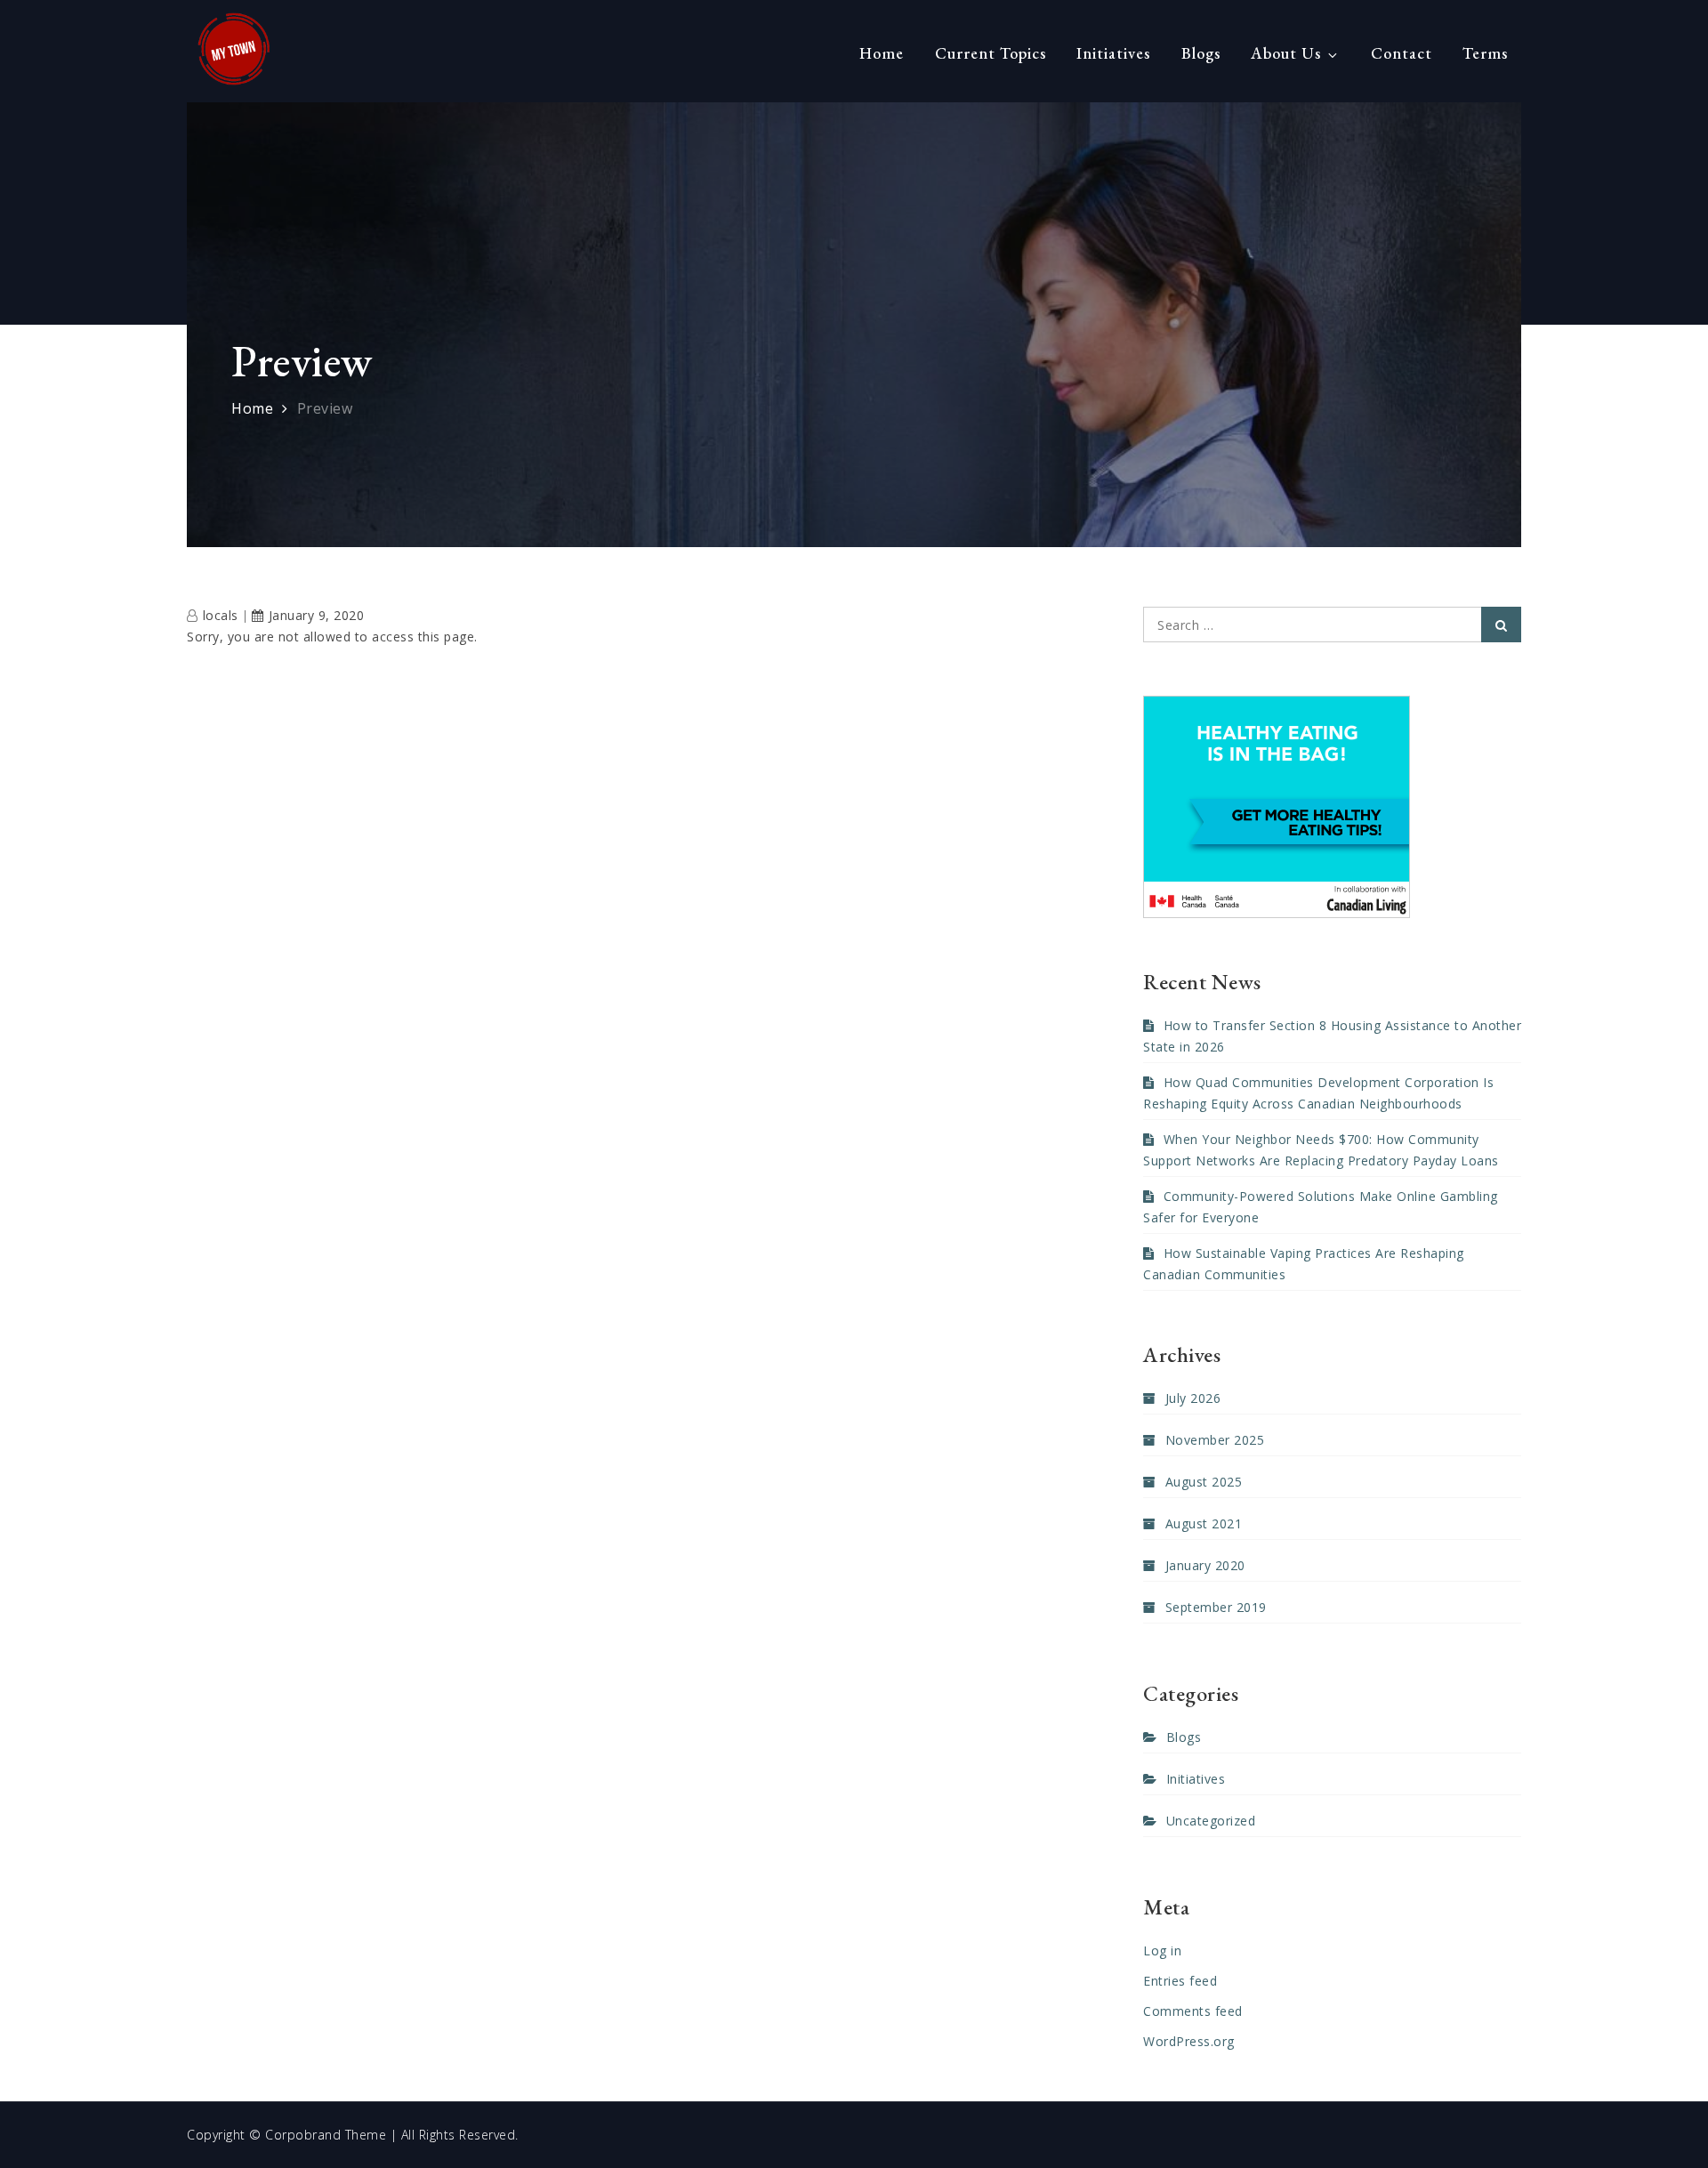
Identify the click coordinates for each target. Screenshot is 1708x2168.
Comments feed (1193, 2011)
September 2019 (1216, 1607)
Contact (1402, 53)
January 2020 (1205, 1565)
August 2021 (1204, 1523)
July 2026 (1193, 1398)
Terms (1485, 53)
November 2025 (1215, 1440)
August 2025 (1204, 1482)
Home (882, 53)
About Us (1286, 53)
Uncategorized (1211, 1821)
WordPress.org (1189, 2041)
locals (221, 615)
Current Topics (991, 53)
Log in (1162, 1950)
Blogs (1201, 53)
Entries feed (1180, 1981)
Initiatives (1113, 53)
